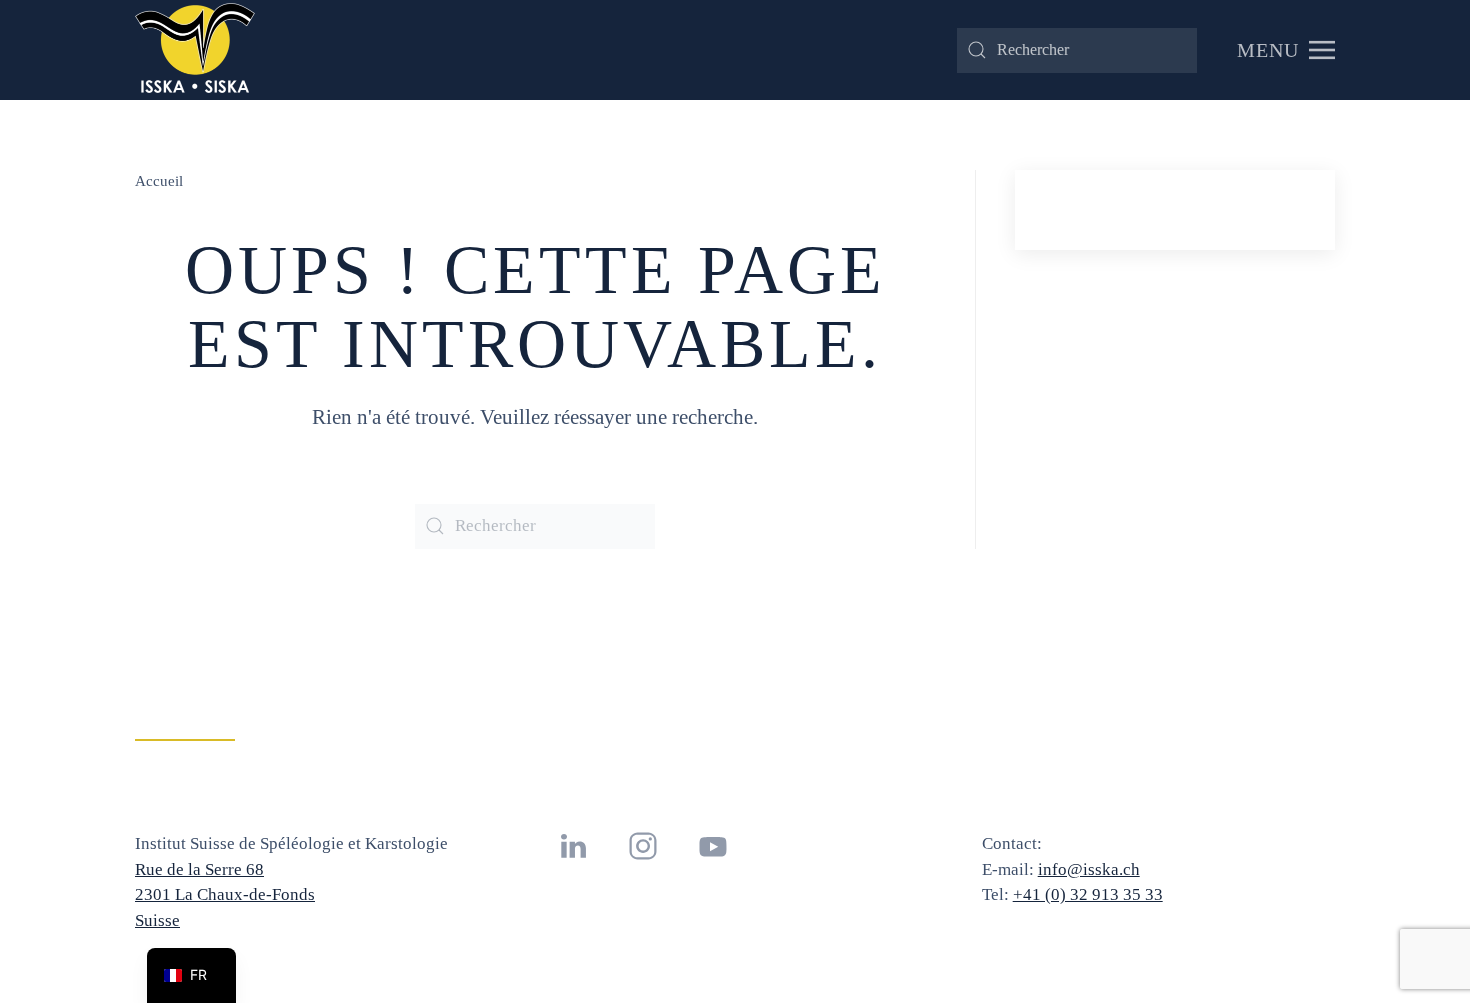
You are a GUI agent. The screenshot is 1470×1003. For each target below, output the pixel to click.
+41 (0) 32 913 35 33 (1088, 894)
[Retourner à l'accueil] (195, 50)
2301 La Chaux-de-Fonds (225, 894)
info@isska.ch (1089, 869)
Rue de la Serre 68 (199, 869)
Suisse (157, 920)
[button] (1286, 50)
